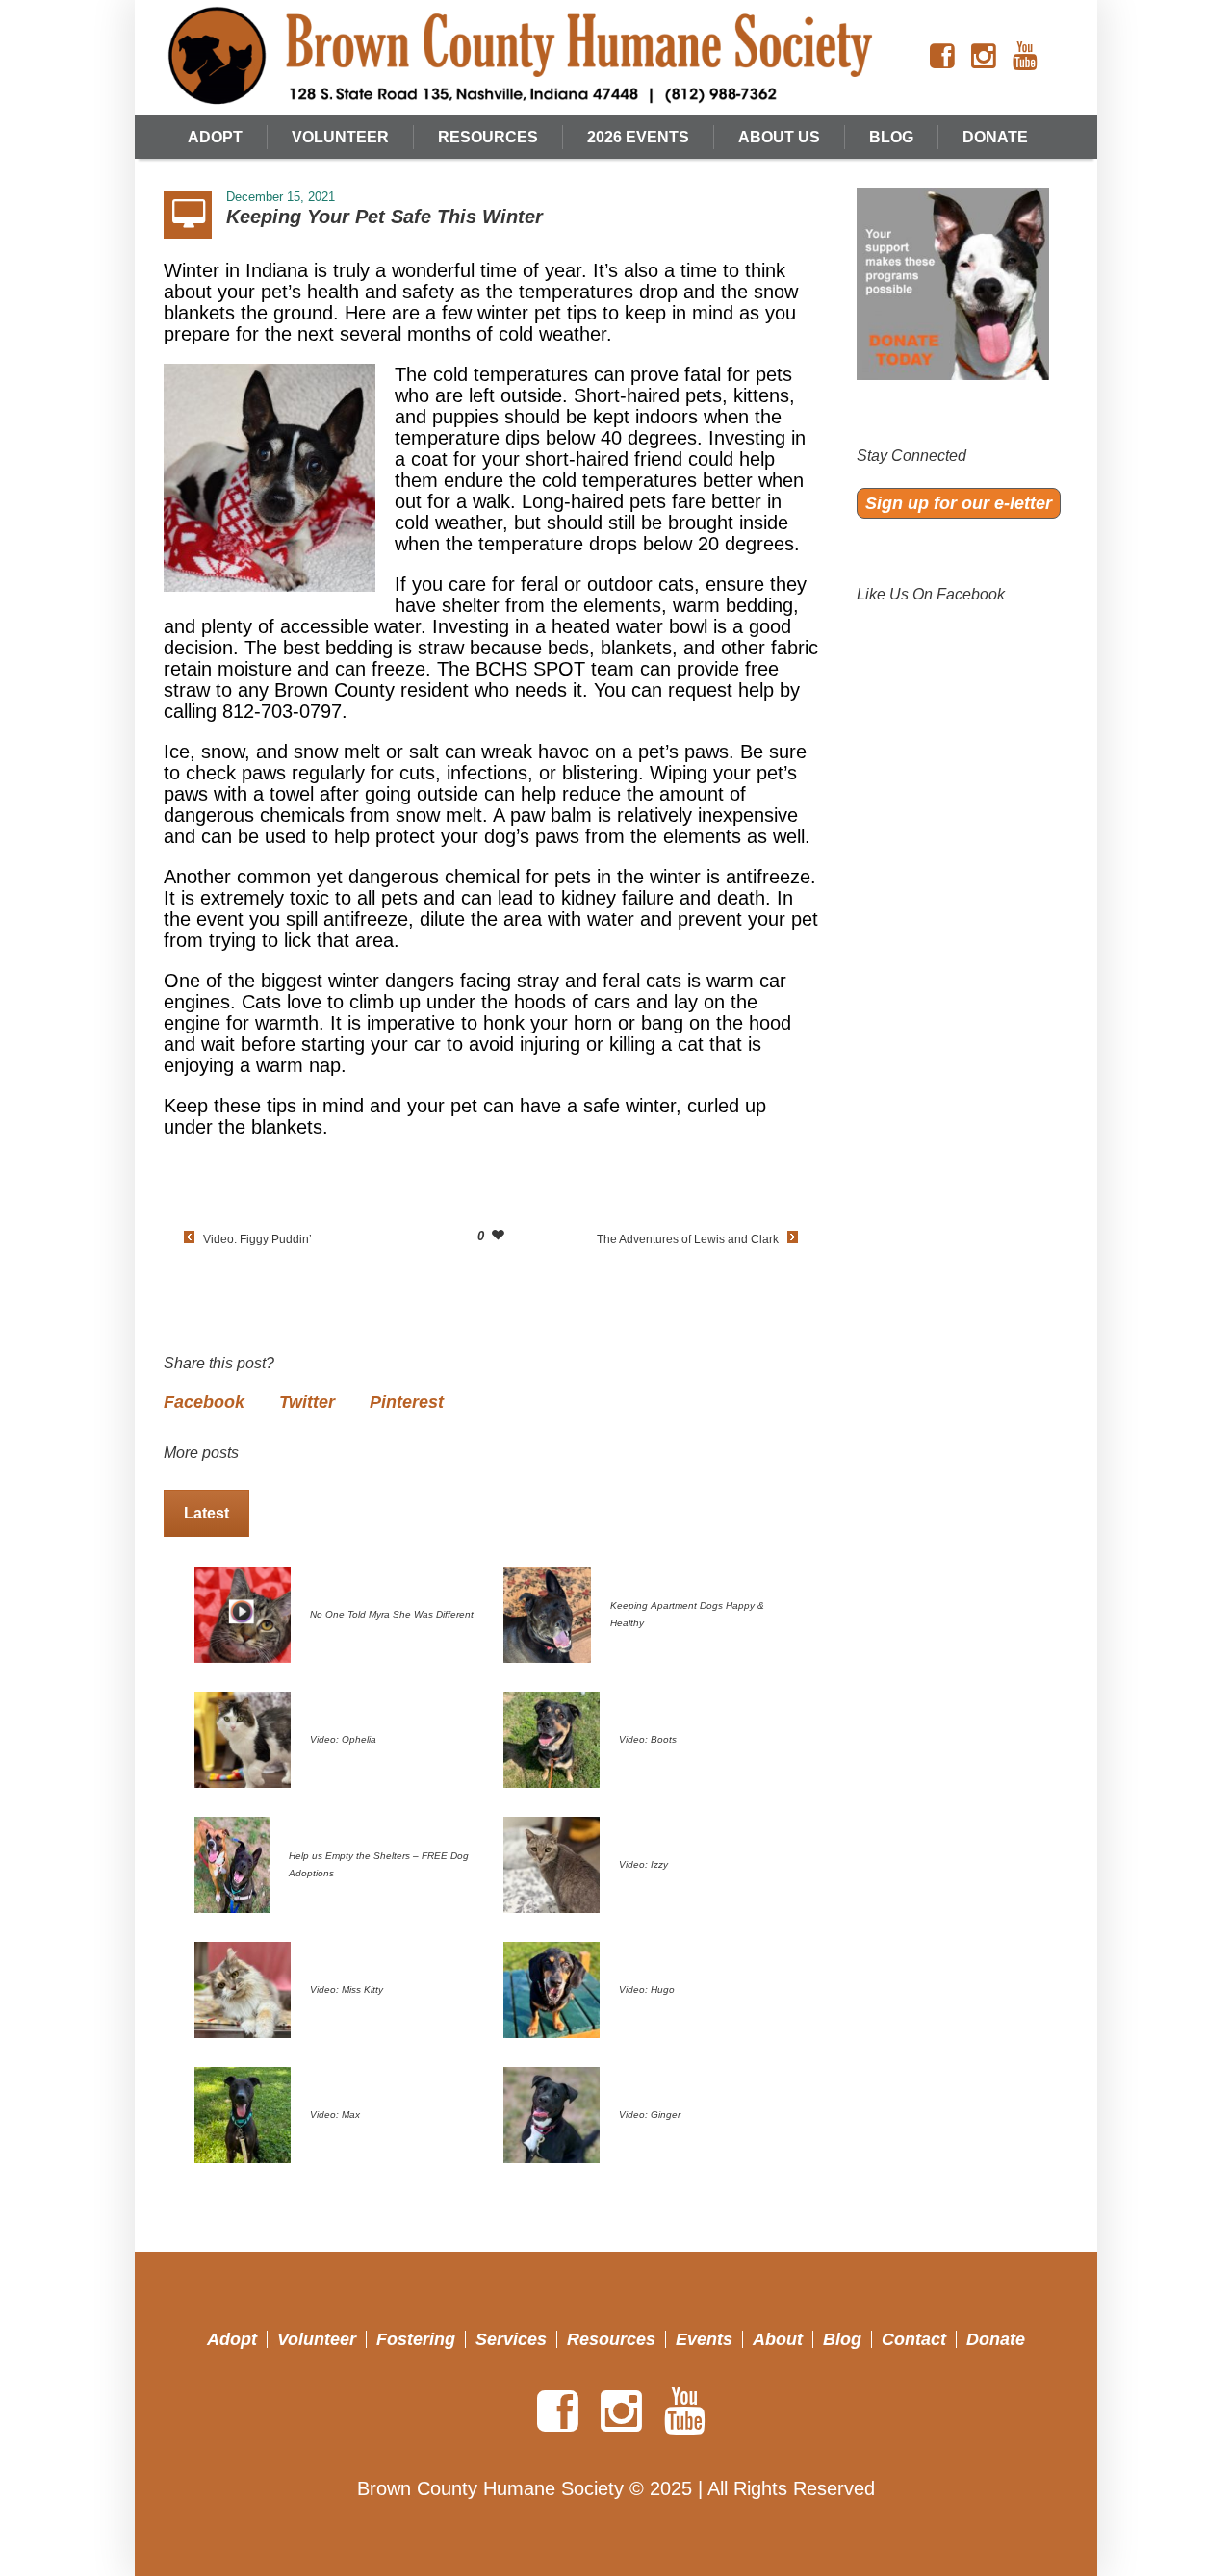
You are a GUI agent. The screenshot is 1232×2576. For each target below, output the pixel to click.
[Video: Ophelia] (243, 1738)
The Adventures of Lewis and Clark (688, 1239)
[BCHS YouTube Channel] (1025, 57)
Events (704, 2339)
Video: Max (335, 2115)
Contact (914, 2339)
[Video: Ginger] (552, 2113)
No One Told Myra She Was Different (392, 1614)
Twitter (307, 1402)
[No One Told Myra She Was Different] (243, 1613)
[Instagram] (984, 57)
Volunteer (317, 2339)
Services (511, 2339)
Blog (842, 2339)
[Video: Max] (243, 2113)
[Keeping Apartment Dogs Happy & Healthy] (547, 1613)
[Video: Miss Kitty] (243, 1988)
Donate (996, 2339)
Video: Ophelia (343, 1739)
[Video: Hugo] (552, 1988)
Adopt (232, 2339)
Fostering (416, 2339)
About (778, 2339)
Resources (611, 2339)
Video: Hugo (647, 1989)
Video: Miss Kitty (346, 1989)
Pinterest (407, 1402)
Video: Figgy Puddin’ (257, 1239)
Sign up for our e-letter (959, 503)
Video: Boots (648, 1739)
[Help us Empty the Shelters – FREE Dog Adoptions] (232, 1863)
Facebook (204, 1402)
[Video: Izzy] (552, 1863)
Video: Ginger (650, 2115)
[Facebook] (942, 57)
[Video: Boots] (552, 1738)
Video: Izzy (643, 1864)
